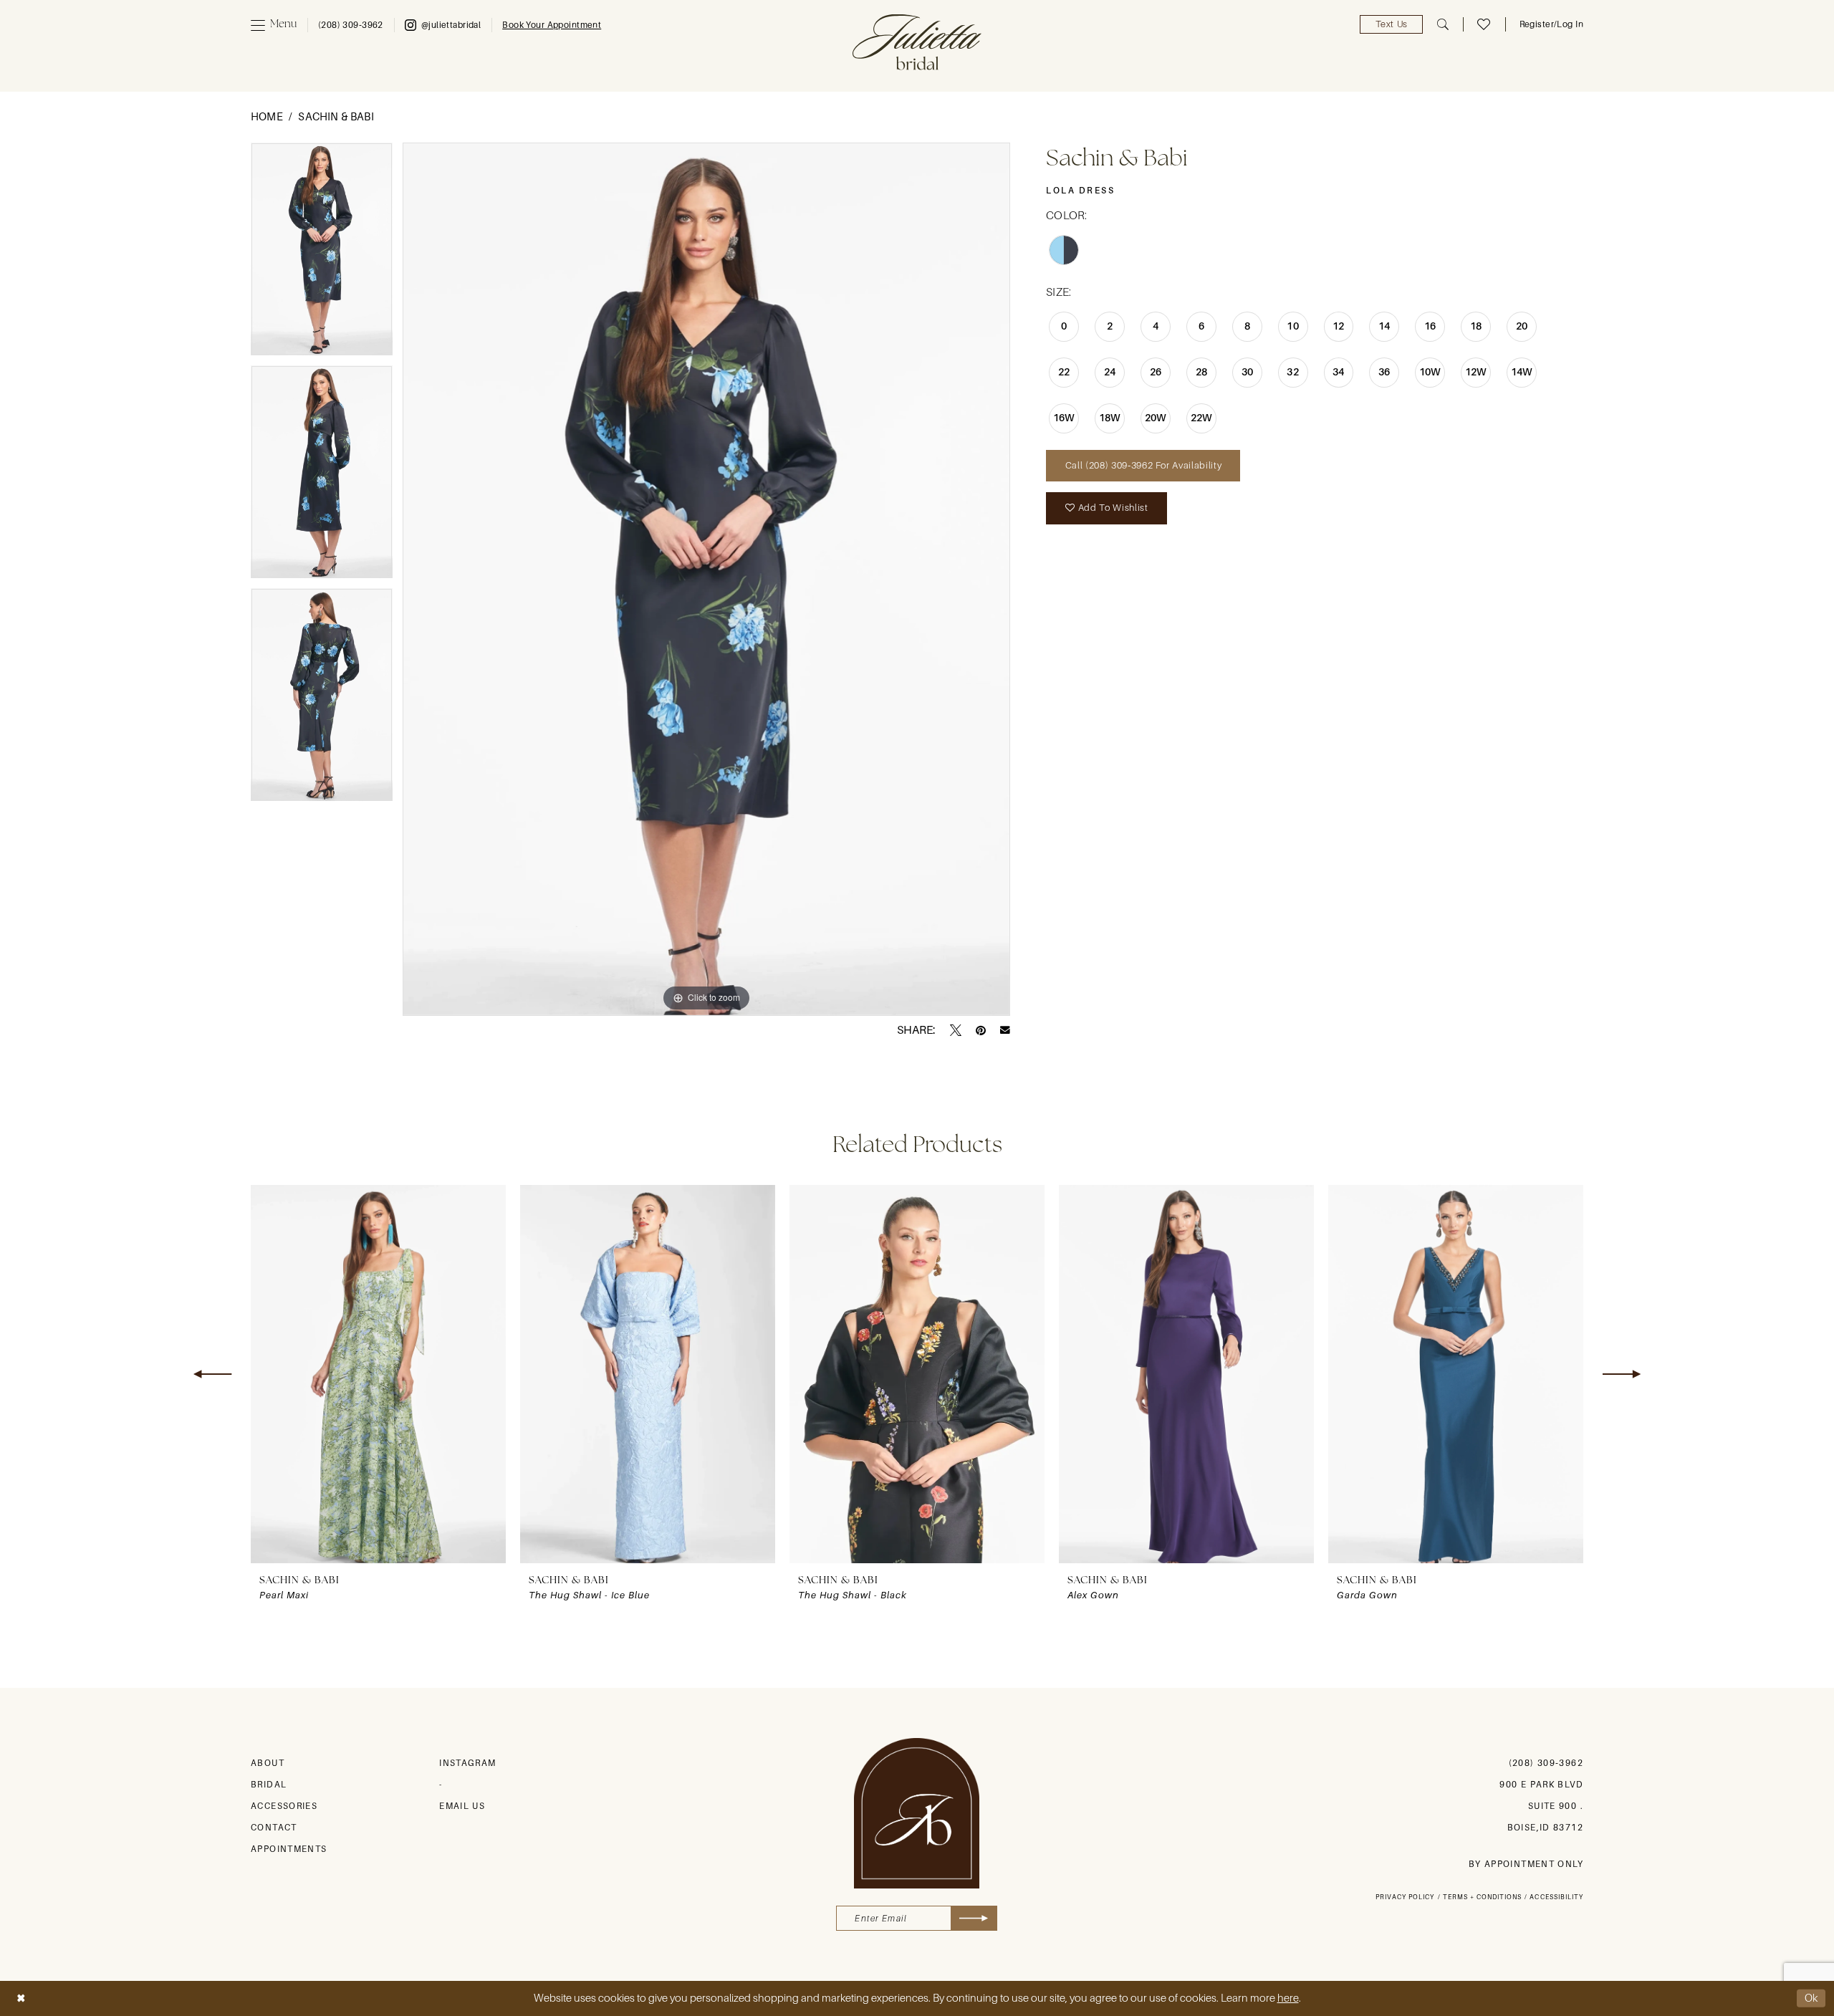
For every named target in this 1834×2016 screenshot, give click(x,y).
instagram (467, 1763)
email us (462, 1806)
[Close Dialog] (21, 1998)
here (1288, 1998)
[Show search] (1443, 24)
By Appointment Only (1526, 1864)
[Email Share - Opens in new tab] (1005, 1030)
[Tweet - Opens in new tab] (956, 1030)
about (268, 1763)
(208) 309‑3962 (1546, 1763)
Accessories (284, 1806)
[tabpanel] (322, 254)
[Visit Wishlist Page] (1484, 24)
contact (274, 1828)
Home (267, 117)
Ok (1812, 1998)
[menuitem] (274, 25)
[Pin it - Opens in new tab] (981, 1030)
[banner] (917, 42)
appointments (289, 1849)
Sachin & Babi (336, 117)
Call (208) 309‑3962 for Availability (1143, 465)
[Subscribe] (974, 1918)
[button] (274, 25)
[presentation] (378, 1374)
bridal (269, 1785)
